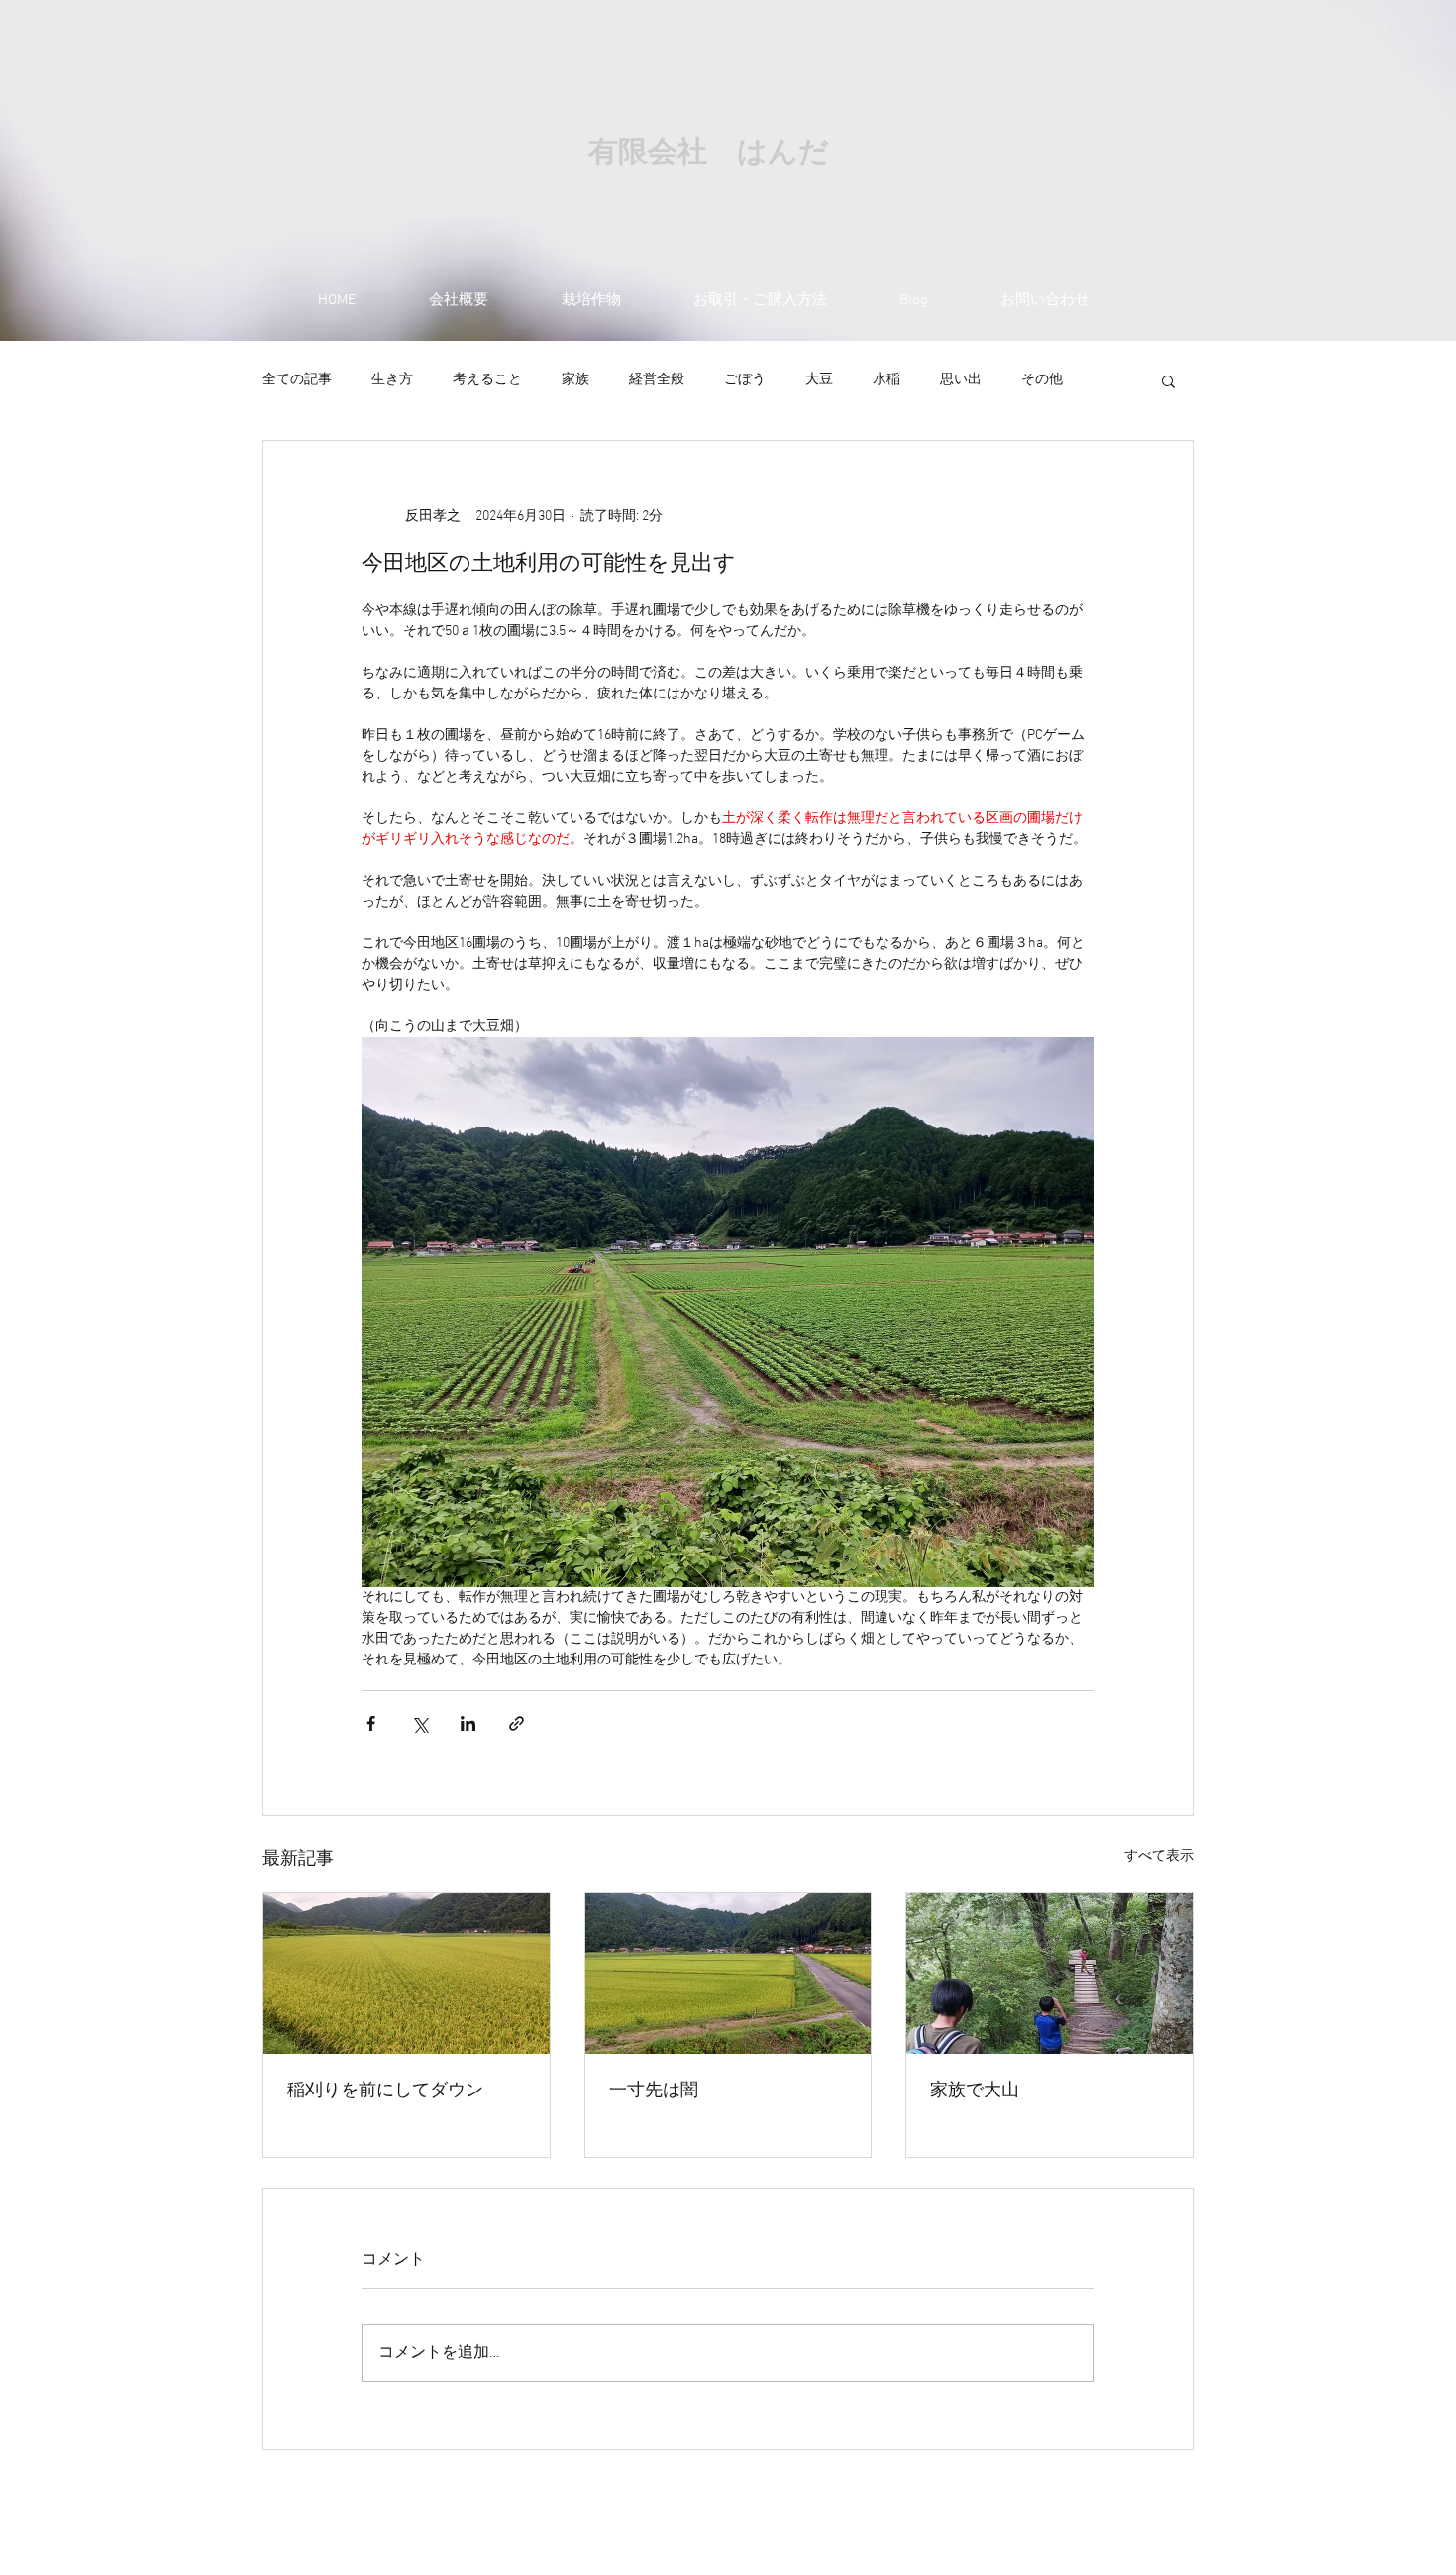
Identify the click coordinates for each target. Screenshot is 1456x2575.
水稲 (886, 380)
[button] (1168, 380)
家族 (575, 380)
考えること (487, 380)
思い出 (961, 380)
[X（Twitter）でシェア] (419, 1723)
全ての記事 (297, 380)
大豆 (819, 380)
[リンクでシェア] (517, 1723)
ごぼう (745, 380)
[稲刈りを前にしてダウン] (407, 1974)
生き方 (392, 380)
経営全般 (657, 380)
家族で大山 (975, 2091)
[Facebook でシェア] (371, 1723)
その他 (1042, 380)
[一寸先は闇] (728, 1974)
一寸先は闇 (654, 2091)
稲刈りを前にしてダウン (385, 2091)
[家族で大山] (1049, 1974)
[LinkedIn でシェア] (468, 1723)
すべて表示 (1159, 1856)
